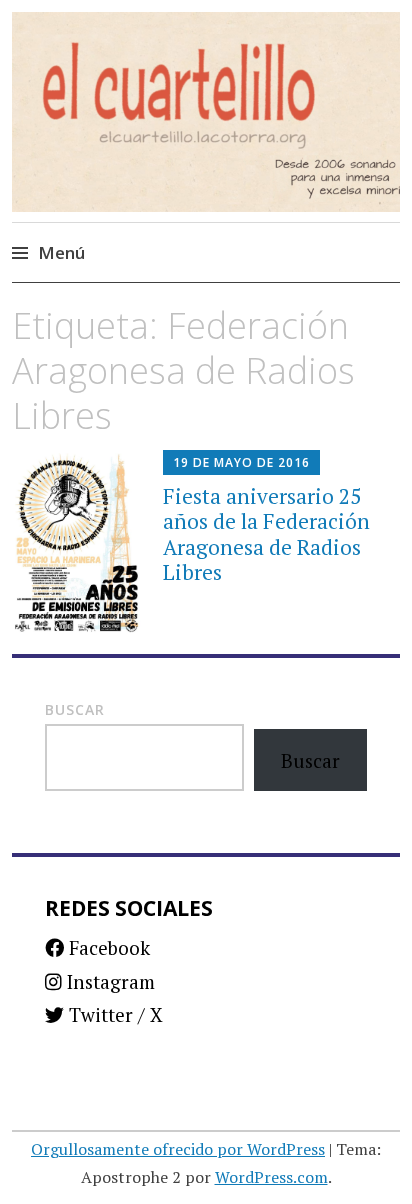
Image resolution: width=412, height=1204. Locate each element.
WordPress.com (271, 1177)
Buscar (75, 709)
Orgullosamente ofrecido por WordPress (178, 1149)
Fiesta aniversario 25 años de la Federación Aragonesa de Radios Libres (266, 534)
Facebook (107, 947)
